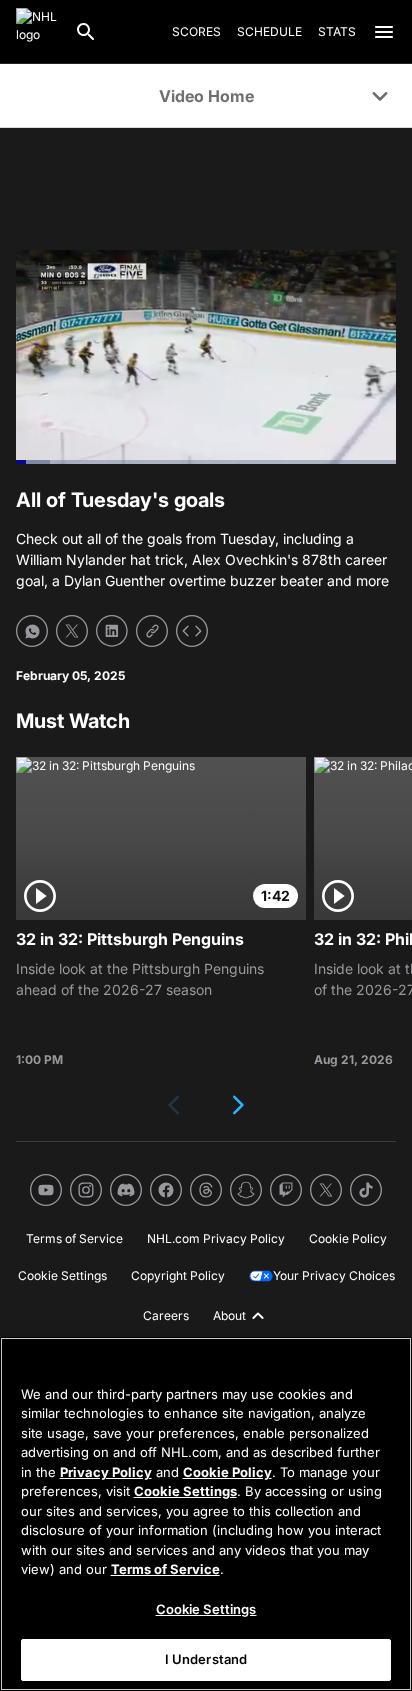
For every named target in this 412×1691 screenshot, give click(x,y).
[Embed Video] (192, 631)
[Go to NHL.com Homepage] (37, 32)
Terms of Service (165, 1569)
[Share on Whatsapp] (32, 631)
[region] (206, 1514)
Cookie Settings (185, 1491)
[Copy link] (152, 631)
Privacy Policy (106, 1472)
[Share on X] (72, 631)
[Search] (86, 32)
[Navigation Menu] (384, 32)
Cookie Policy (227, 1472)
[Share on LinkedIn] (112, 631)
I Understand (206, 1659)
